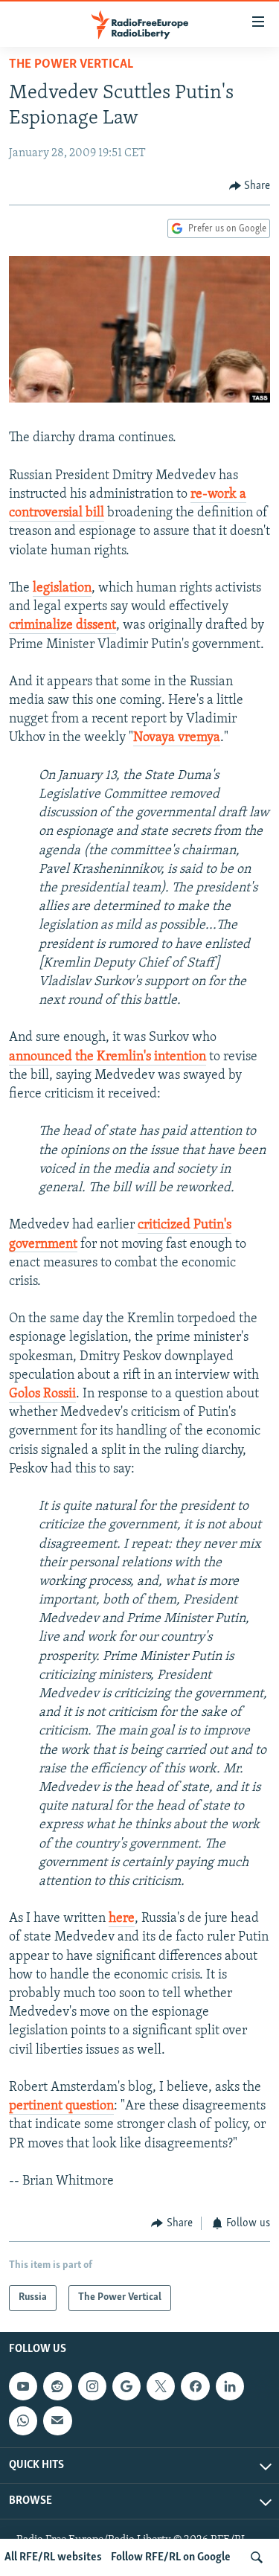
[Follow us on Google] (126, 2386)
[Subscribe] (57, 2420)
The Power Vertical (71, 65)
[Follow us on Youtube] (23, 2386)
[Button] (250, 186)
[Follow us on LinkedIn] (230, 2386)
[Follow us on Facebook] (195, 2386)
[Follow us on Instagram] (92, 2386)
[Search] (257, 2557)
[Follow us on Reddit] (57, 2386)
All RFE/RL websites (53, 2557)
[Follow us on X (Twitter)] (161, 2386)
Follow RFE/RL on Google (171, 2557)
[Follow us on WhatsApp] (23, 2420)
